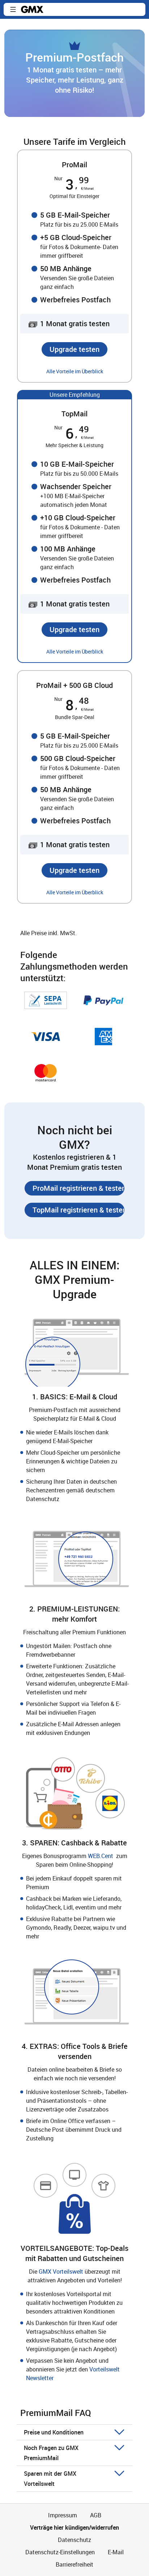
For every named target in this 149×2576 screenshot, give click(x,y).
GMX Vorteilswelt (62, 2272)
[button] (13, 9)
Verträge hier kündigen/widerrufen (74, 2527)
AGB (96, 2515)
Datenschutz (74, 2540)
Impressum (63, 2515)
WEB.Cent (101, 1856)
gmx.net (32, 9)
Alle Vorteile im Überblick (75, 371)
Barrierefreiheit (74, 2564)
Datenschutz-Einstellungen (60, 2552)
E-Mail (116, 2552)
